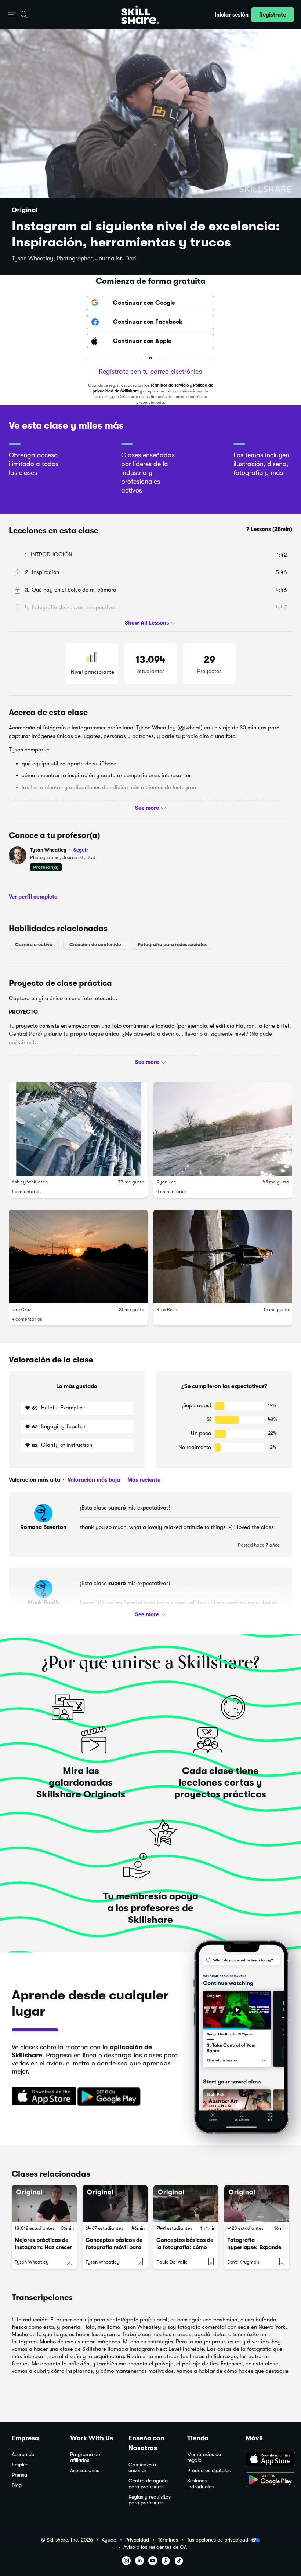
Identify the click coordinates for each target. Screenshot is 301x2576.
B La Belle (167, 1309)
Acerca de (23, 2454)
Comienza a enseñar (142, 2468)
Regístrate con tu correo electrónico (150, 372)
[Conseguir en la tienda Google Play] (110, 2097)
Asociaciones (85, 2471)
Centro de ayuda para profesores (148, 2484)
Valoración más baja (93, 1480)
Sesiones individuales (200, 2484)
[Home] (140, 15)
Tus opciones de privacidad (217, 2540)
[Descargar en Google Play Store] (267, 2480)
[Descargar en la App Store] (41, 2097)
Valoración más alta (35, 1480)
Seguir (81, 850)
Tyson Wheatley (59, 850)
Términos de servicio (170, 385)
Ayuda (109, 2540)
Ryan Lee (166, 1182)
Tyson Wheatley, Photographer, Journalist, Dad (74, 259)
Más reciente (143, 1480)
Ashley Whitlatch (30, 1182)
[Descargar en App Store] (267, 2460)
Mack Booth (43, 1603)
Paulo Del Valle (172, 2262)
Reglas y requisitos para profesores (150, 2500)
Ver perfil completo (33, 897)
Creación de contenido (95, 945)
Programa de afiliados (85, 2457)
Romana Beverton (43, 1527)
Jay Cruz (21, 1309)
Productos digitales (209, 2471)
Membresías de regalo (204, 2457)
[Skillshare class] (44, 2203)
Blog (17, 2485)
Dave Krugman (243, 2262)
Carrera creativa (34, 945)
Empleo (20, 2465)
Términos (168, 2540)
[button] (12, 15)
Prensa (19, 2475)
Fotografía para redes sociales (172, 945)
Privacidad (137, 2540)
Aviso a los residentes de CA (155, 2547)
